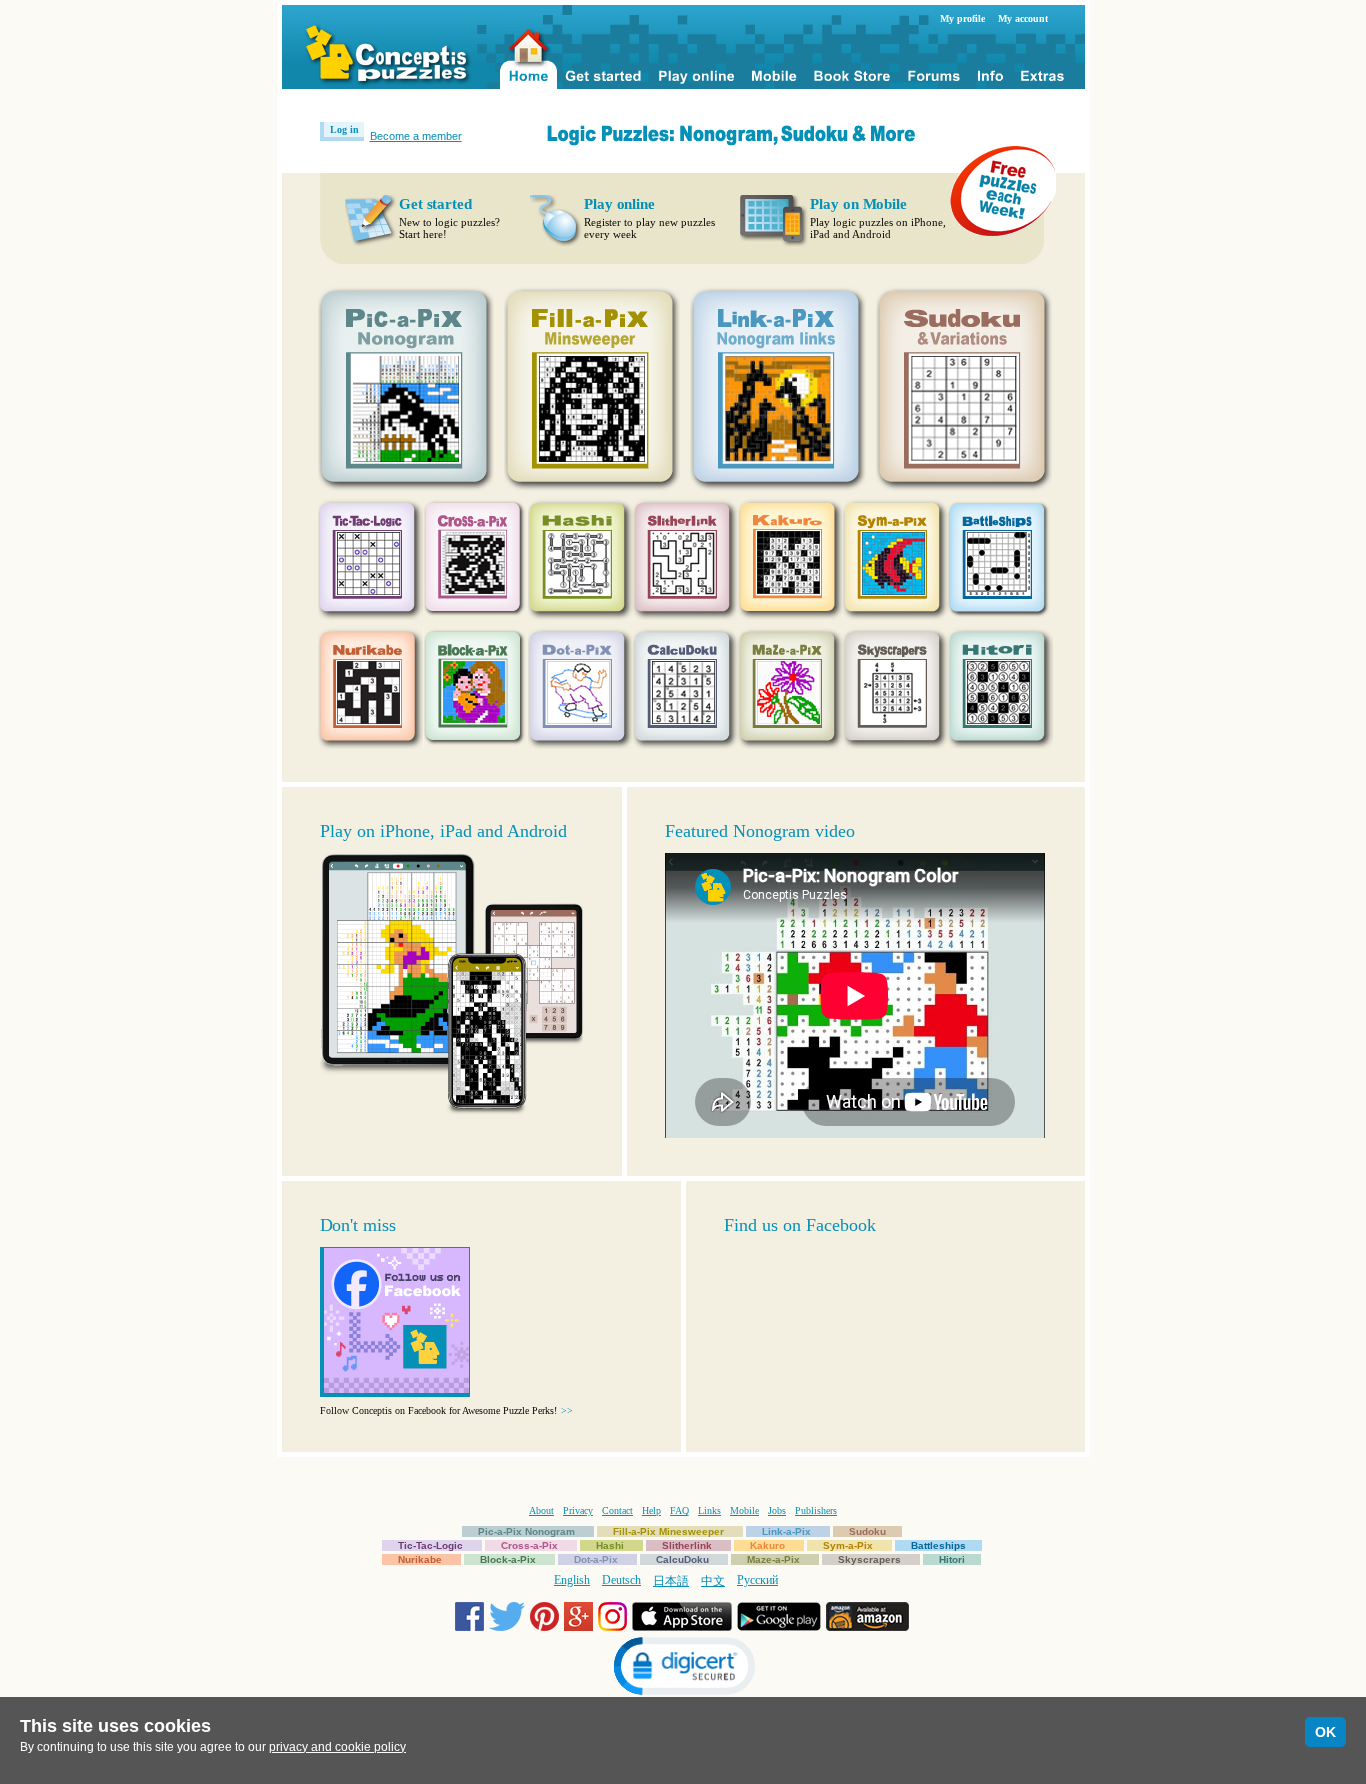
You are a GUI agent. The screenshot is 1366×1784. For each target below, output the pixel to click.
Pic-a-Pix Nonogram (526, 1531)
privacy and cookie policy (337, 1747)
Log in (344, 129)
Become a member (416, 136)
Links (709, 1510)
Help (651, 1510)
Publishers (816, 1510)
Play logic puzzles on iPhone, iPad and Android (878, 228)
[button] (683, 1668)
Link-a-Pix (786, 1531)
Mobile (744, 1510)
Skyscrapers (869, 1559)
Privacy (578, 1510)
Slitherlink (687, 1545)
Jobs (777, 1510)
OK (1325, 1732)
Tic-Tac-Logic (430, 1545)
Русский (757, 1580)
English (572, 1580)
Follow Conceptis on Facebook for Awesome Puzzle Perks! (446, 1410)
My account (1023, 18)
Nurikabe (420, 1559)
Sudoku (867, 1531)
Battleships (938, 1545)
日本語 (671, 1581)
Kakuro (767, 1545)
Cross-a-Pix (529, 1545)
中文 (713, 1581)
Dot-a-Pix (596, 1559)
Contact (617, 1510)
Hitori (952, 1559)
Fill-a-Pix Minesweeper (668, 1531)
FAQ (679, 1510)
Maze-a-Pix (773, 1559)
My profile (962, 18)
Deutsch (621, 1580)
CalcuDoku (682, 1559)
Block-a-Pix (508, 1559)
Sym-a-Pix (848, 1545)
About (541, 1510)
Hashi (610, 1545)
